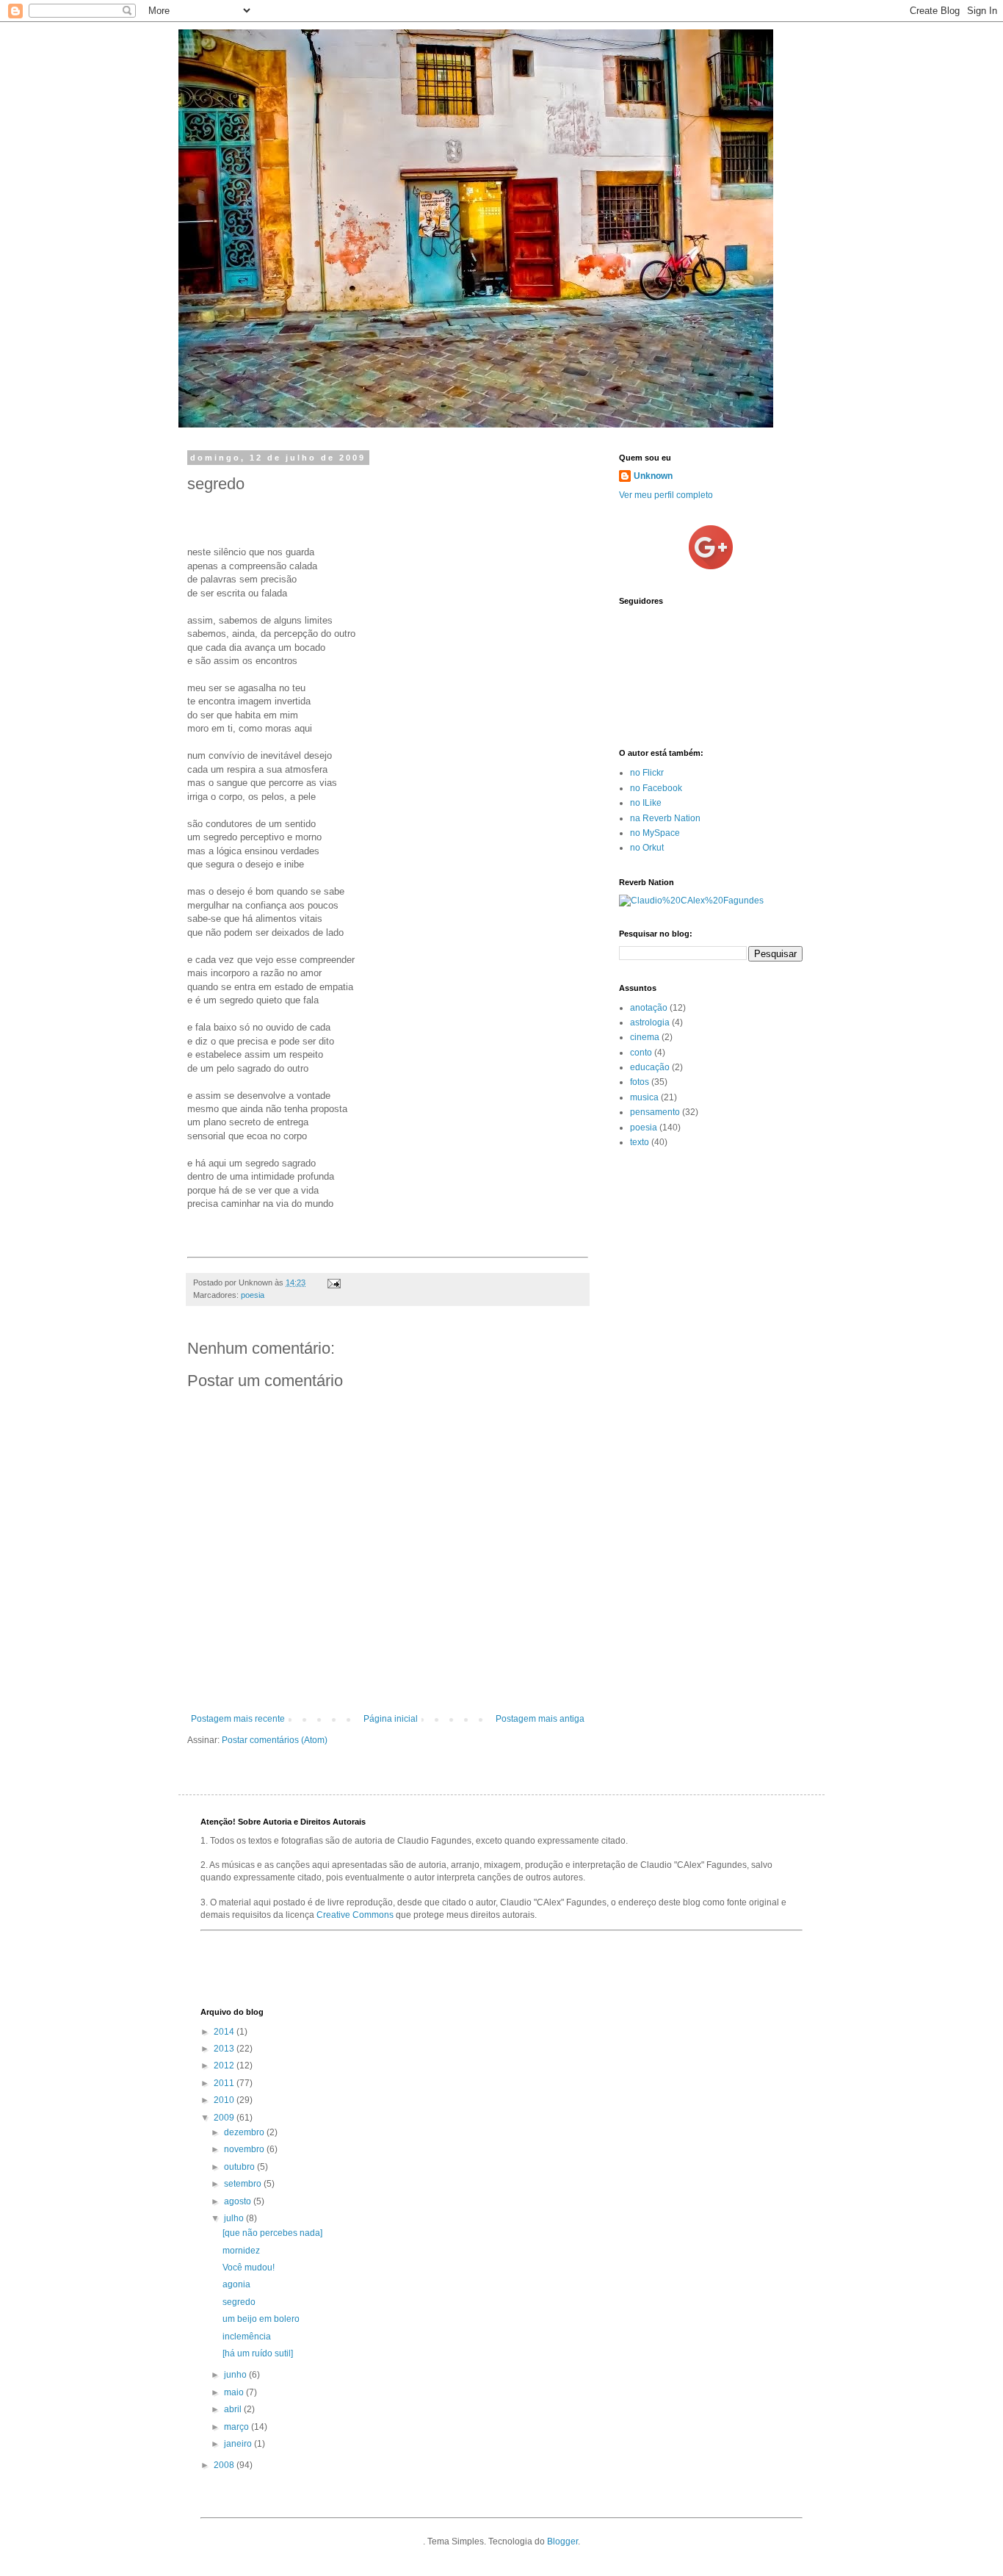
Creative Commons (355, 1915)
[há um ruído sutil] (258, 2353)
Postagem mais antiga (540, 1719)
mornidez (241, 2251)
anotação (649, 1008)
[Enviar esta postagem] (332, 1282)
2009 (225, 2118)
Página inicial (391, 1719)
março (238, 2427)
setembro (244, 2184)
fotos (640, 1082)
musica (644, 1097)
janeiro (239, 2444)
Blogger (562, 2541)
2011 (225, 2083)
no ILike (646, 803)
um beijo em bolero (261, 2319)
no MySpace (655, 833)
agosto (239, 2201)
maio (235, 2392)
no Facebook (656, 788)
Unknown (653, 476)
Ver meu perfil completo (666, 495)
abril (234, 2409)
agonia (236, 2284)
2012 (225, 2066)
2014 (225, 2032)
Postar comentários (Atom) (275, 1740)
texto (640, 1142)
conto (641, 1053)
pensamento (655, 1112)
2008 (225, 2465)
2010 (225, 2100)
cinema (645, 1037)
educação (650, 1067)
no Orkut (647, 848)
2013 (225, 2049)
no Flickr (647, 773)
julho (235, 2218)
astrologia (650, 1022)
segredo (239, 2302)
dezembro (245, 2132)
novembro (245, 2149)
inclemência (247, 2337)
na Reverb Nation (665, 818)
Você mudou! (249, 2267)
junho (236, 2375)
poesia (253, 1295)
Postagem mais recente (238, 1719)
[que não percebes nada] (272, 2233)
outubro (240, 2167)
